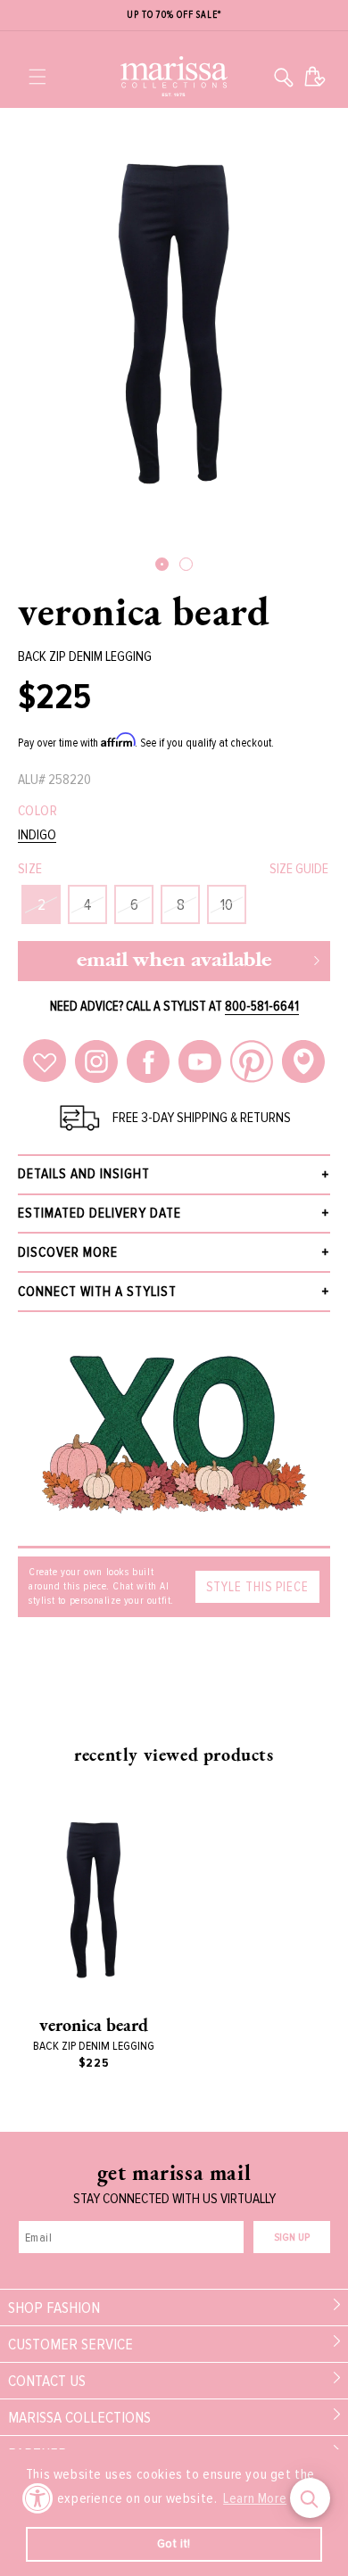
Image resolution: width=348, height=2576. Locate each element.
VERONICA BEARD (144, 611)
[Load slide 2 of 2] (186, 564)
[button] (37, 77)
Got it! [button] (174, 2543)
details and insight (84, 1174)
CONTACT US (47, 2381)
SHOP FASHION (54, 2308)
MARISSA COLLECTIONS (79, 2417)
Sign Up (292, 2237)
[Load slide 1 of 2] (162, 564)
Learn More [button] (255, 2498)
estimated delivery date (99, 1213)
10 (227, 904)
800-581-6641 (262, 1006)
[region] (174, 16)
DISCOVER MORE (68, 1252)
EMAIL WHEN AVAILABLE (174, 961)
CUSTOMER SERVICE (70, 2344)
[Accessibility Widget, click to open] (38, 2498)
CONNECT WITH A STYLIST (97, 1292)
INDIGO (37, 835)
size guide (299, 869)
